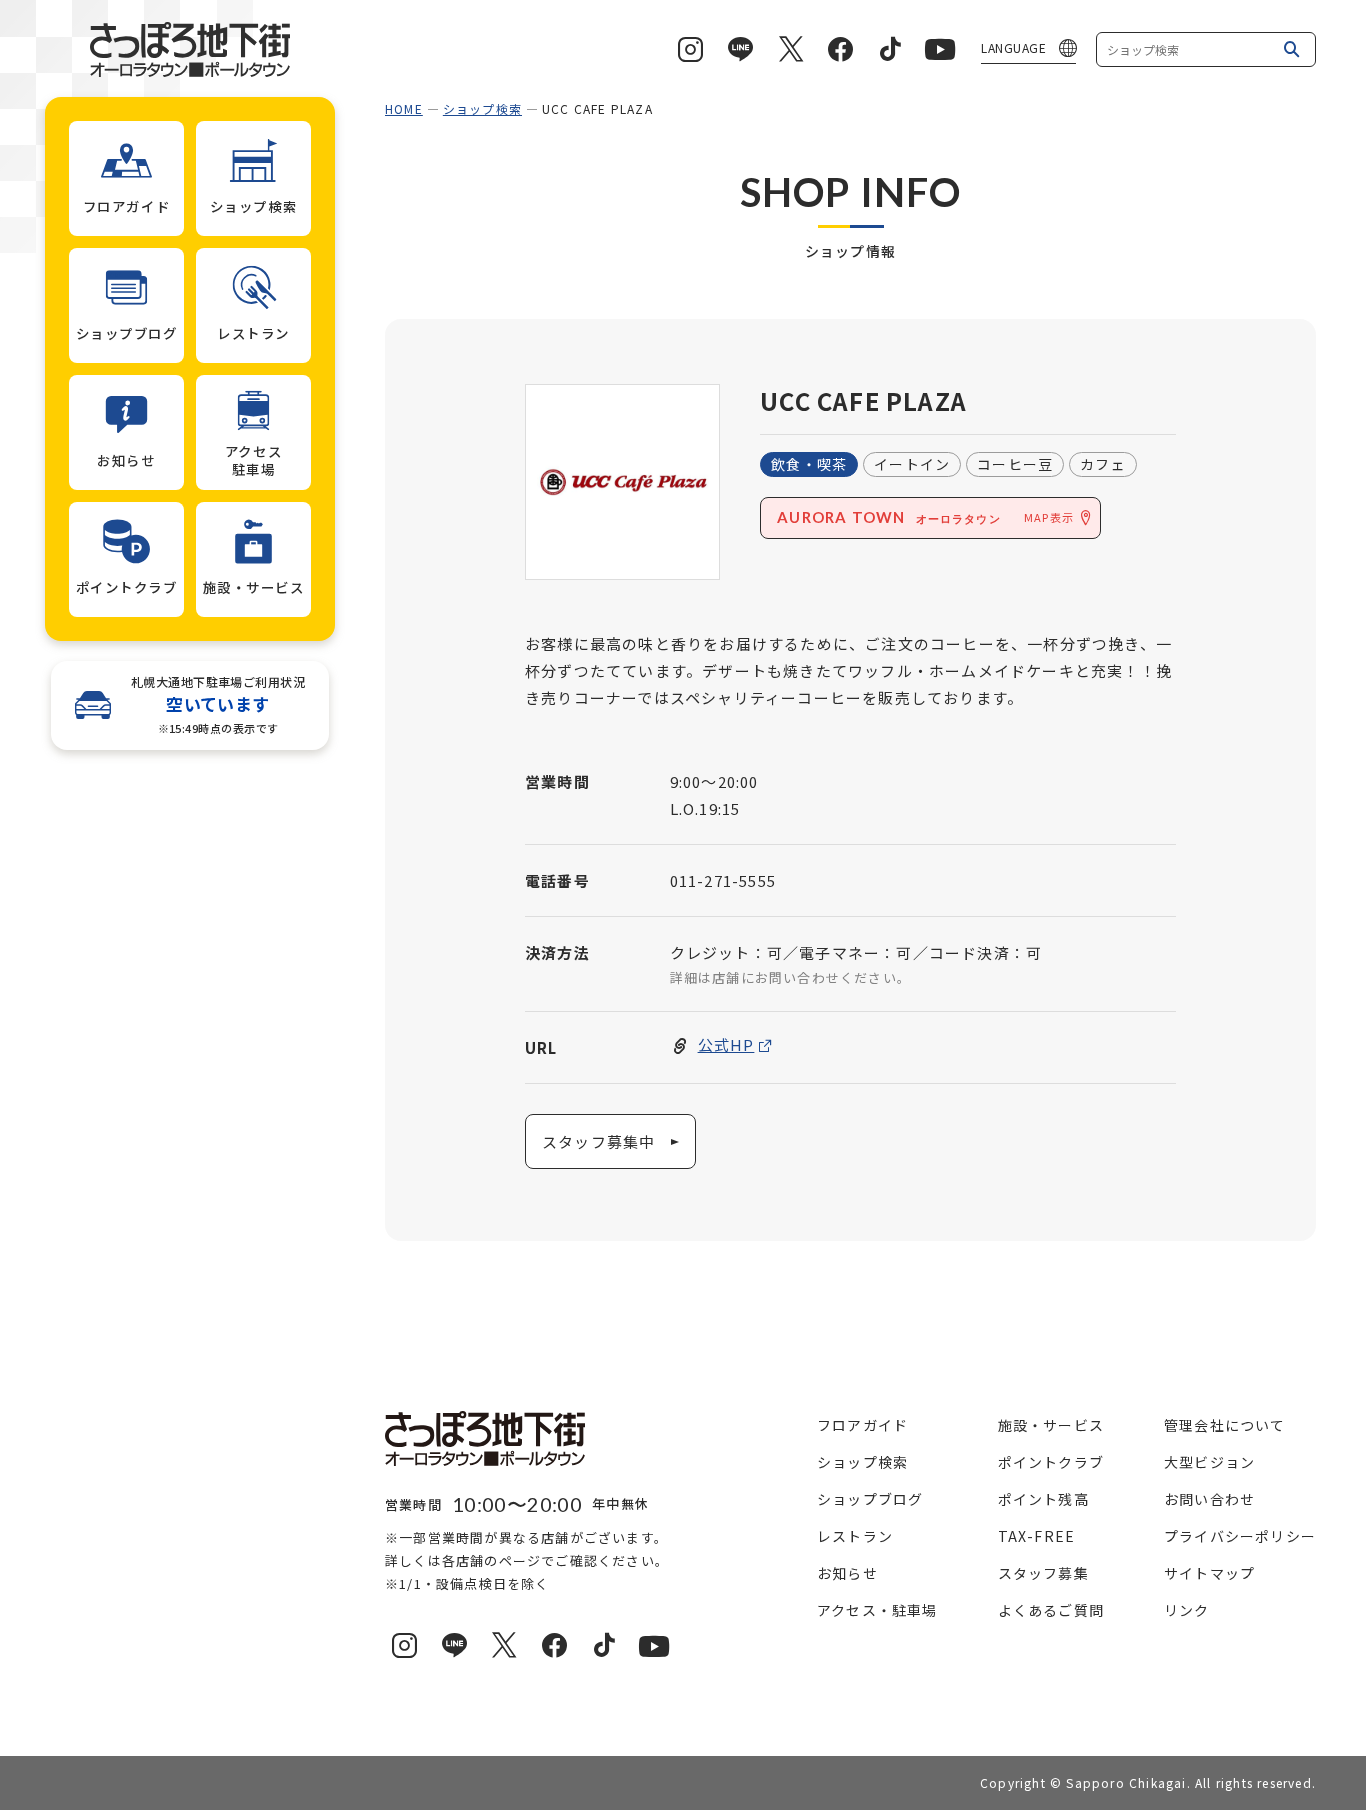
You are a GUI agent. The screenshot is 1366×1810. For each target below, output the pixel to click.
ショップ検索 (482, 108)
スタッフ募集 (1043, 1573)
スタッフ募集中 (598, 1141)
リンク (1187, 1610)
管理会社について (1225, 1425)
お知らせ (847, 1573)
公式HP (726, 1044)
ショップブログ (870, 1499)
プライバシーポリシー (1240, 1536)
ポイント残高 (1043, 1499)
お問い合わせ (1209, 1499)
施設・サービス (1051, 1425)
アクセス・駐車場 (877, 1610)
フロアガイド (862, 1425)
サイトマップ (1209, 1573)
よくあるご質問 (1051, 1610)
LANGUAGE (1013, 47)
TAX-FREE (1037, 1536)
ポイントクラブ (1051, 1462)
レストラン (855, 1536)
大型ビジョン (1209, 1462)
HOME (404, 108)
